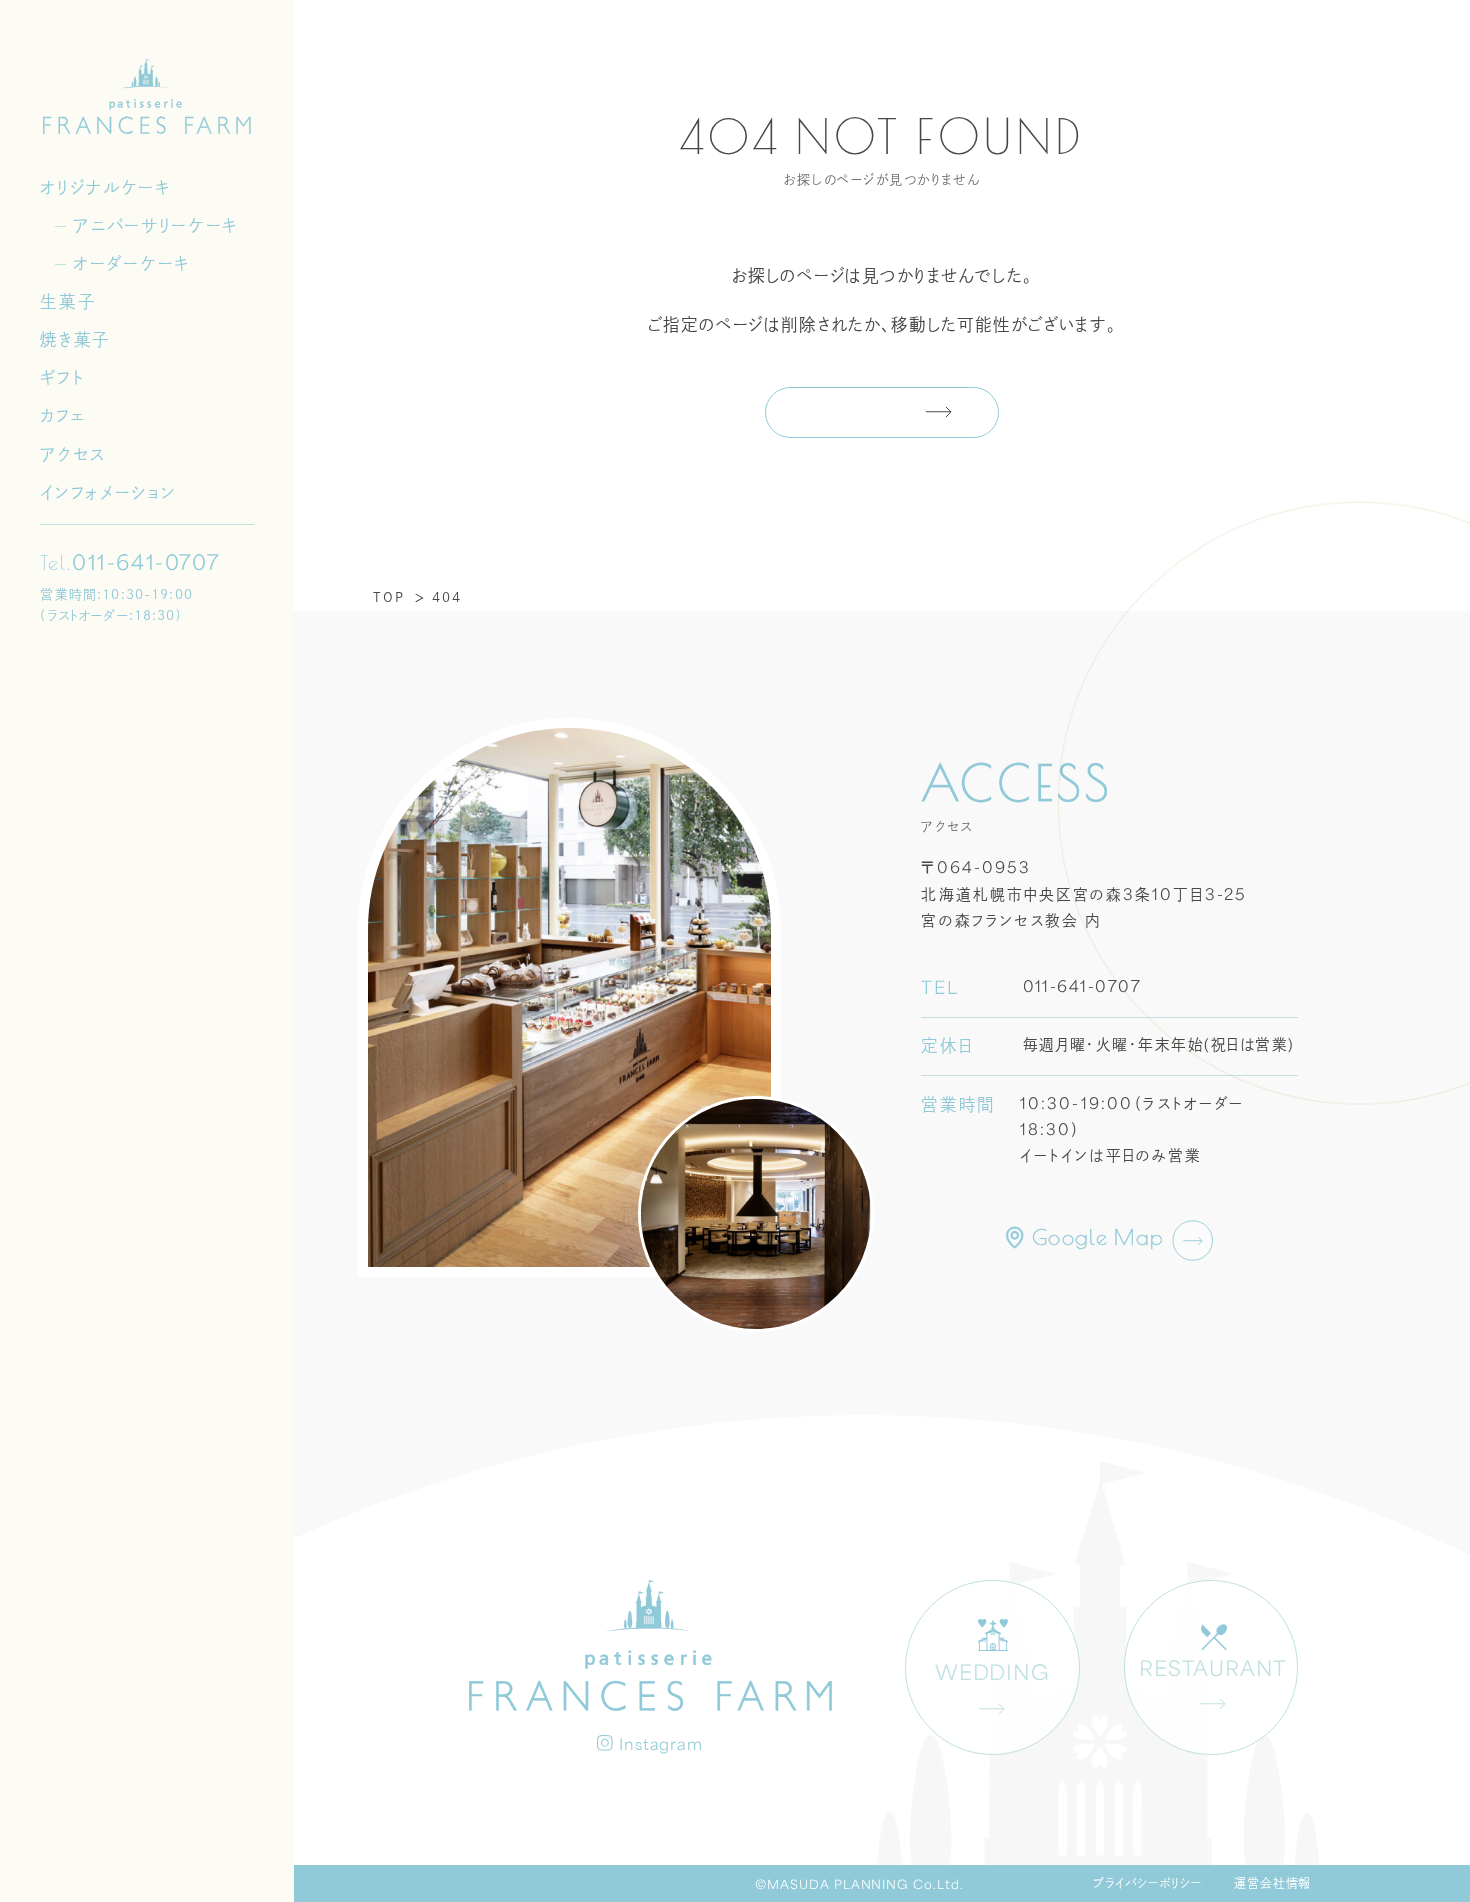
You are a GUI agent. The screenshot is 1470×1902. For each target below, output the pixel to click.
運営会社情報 (1273, 1883)
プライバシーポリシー (1147, 1883)
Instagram (661, 1746)
